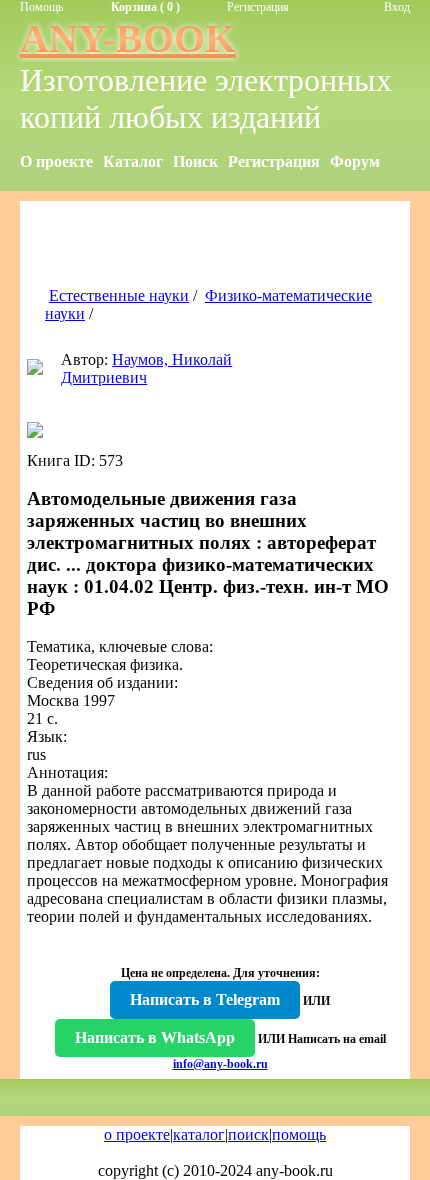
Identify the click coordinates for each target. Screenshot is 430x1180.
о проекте (137, 1134)
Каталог (133, 161)
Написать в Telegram (205, 999)
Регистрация (258, 7)
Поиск (195, 161)
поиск (248, 1134)
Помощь (41, 7)
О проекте (56, 161)
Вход (397, 7)
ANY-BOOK (128, 38)
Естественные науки (119, 295)
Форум (355, 161)
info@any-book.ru (220, 1064)
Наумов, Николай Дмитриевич (146, 368)
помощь (299, 1134)
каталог (199, 1134)
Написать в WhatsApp (155, 1037)
